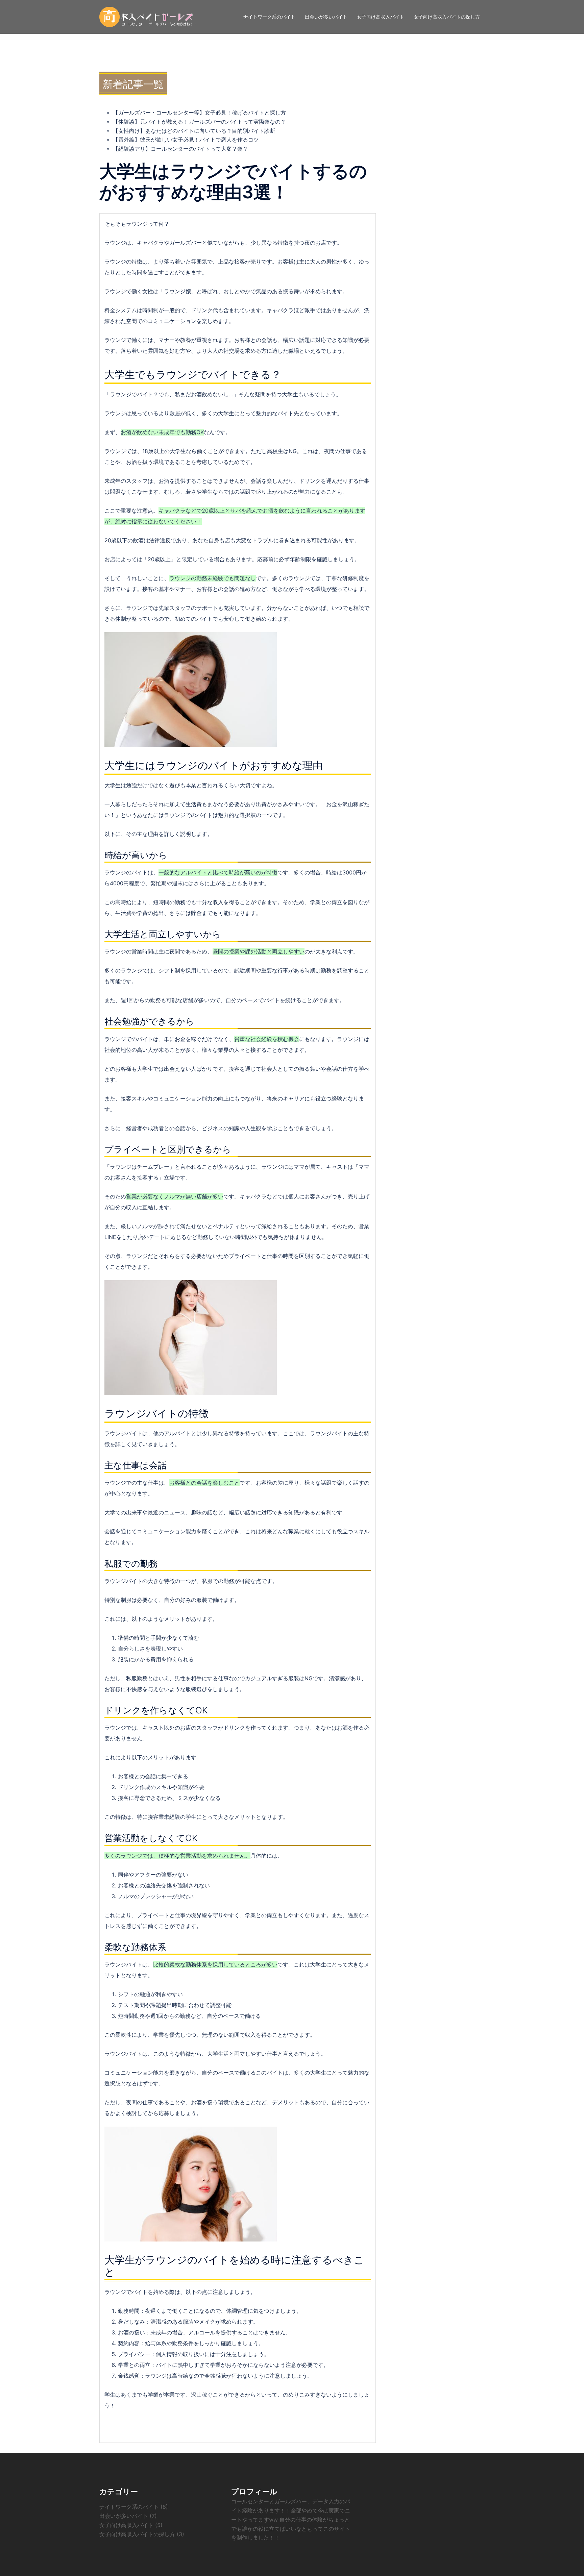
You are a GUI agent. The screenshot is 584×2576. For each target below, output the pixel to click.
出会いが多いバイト (326, 17)
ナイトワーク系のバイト (269, 17)
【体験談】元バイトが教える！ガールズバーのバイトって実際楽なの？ (199, 122)
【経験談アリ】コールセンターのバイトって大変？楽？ (180, 149)
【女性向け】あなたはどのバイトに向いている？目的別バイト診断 (194, 131)
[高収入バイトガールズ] (148, 16)
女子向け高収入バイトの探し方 (447, 17)
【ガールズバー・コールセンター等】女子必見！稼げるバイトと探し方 (199, 113)
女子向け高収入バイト (381, 17)
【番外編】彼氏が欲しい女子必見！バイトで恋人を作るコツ (186, 140)
